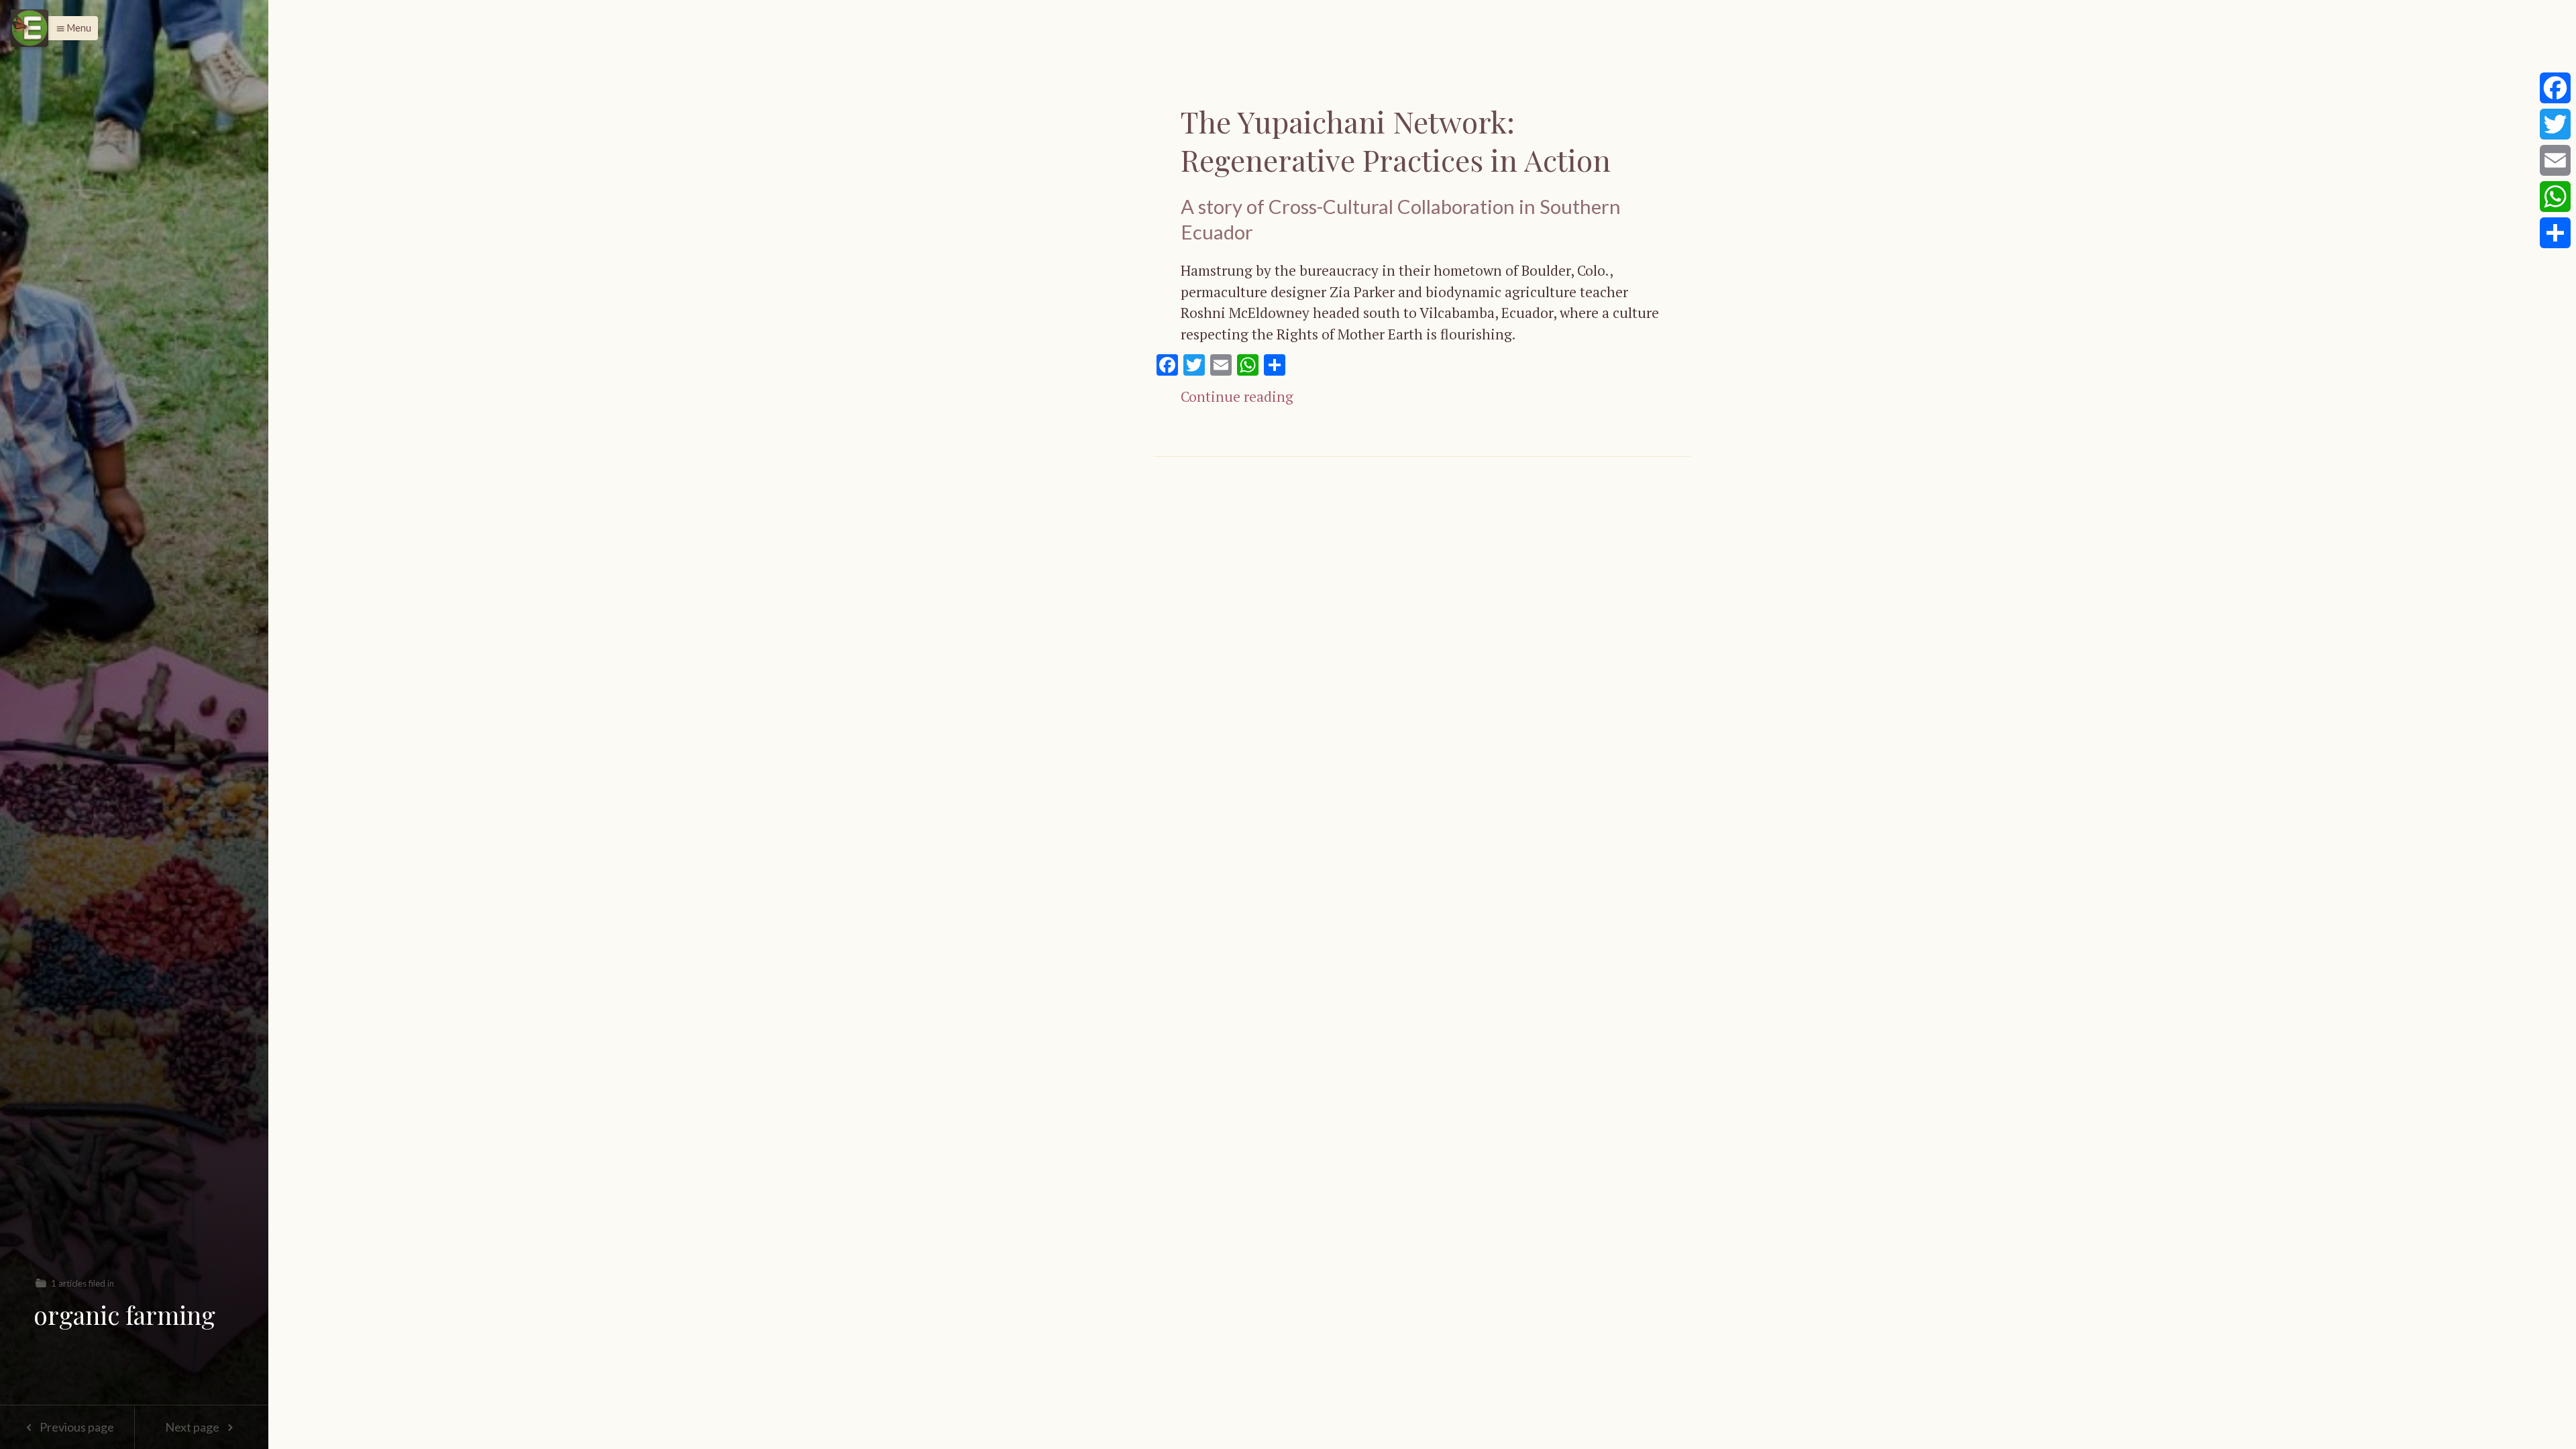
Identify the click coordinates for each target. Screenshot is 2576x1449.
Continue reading (1237, 396)
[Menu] (30, 28)
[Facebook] (2555, 88)
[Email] (2555, 160)
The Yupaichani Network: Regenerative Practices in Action (1396, 140)
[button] (70, 28)
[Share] (2555, 233)
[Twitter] (2555, 124)
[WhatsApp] (2555, 197)
